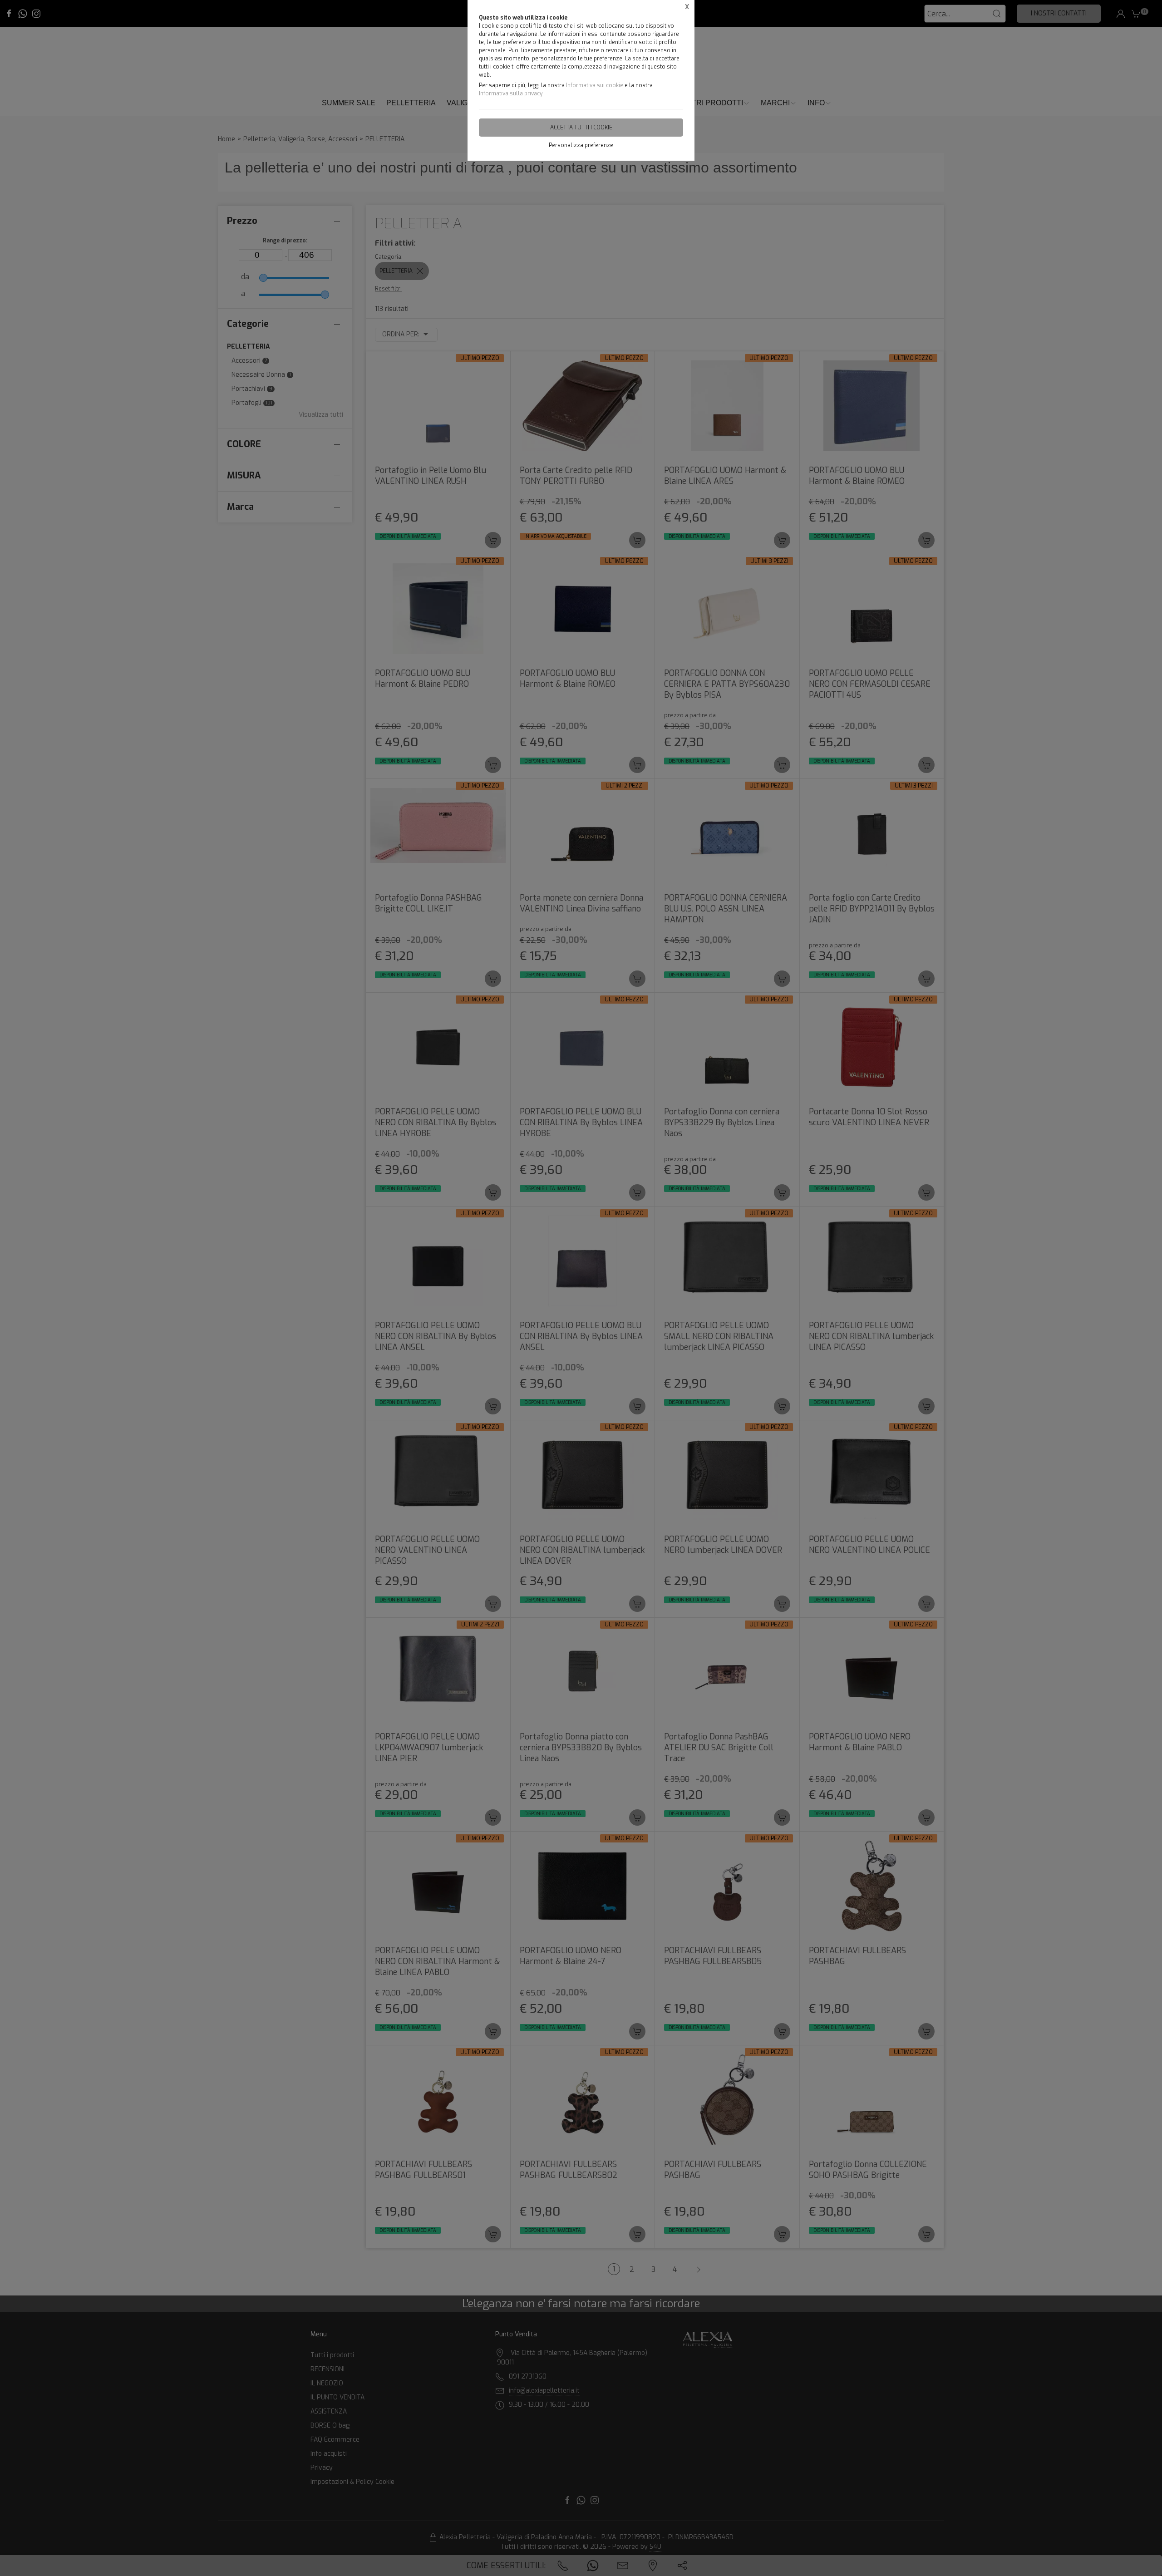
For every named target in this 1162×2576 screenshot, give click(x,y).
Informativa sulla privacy (511, 94)
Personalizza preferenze (581, 145)
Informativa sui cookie (595, 85)
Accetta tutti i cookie (581, 128)
